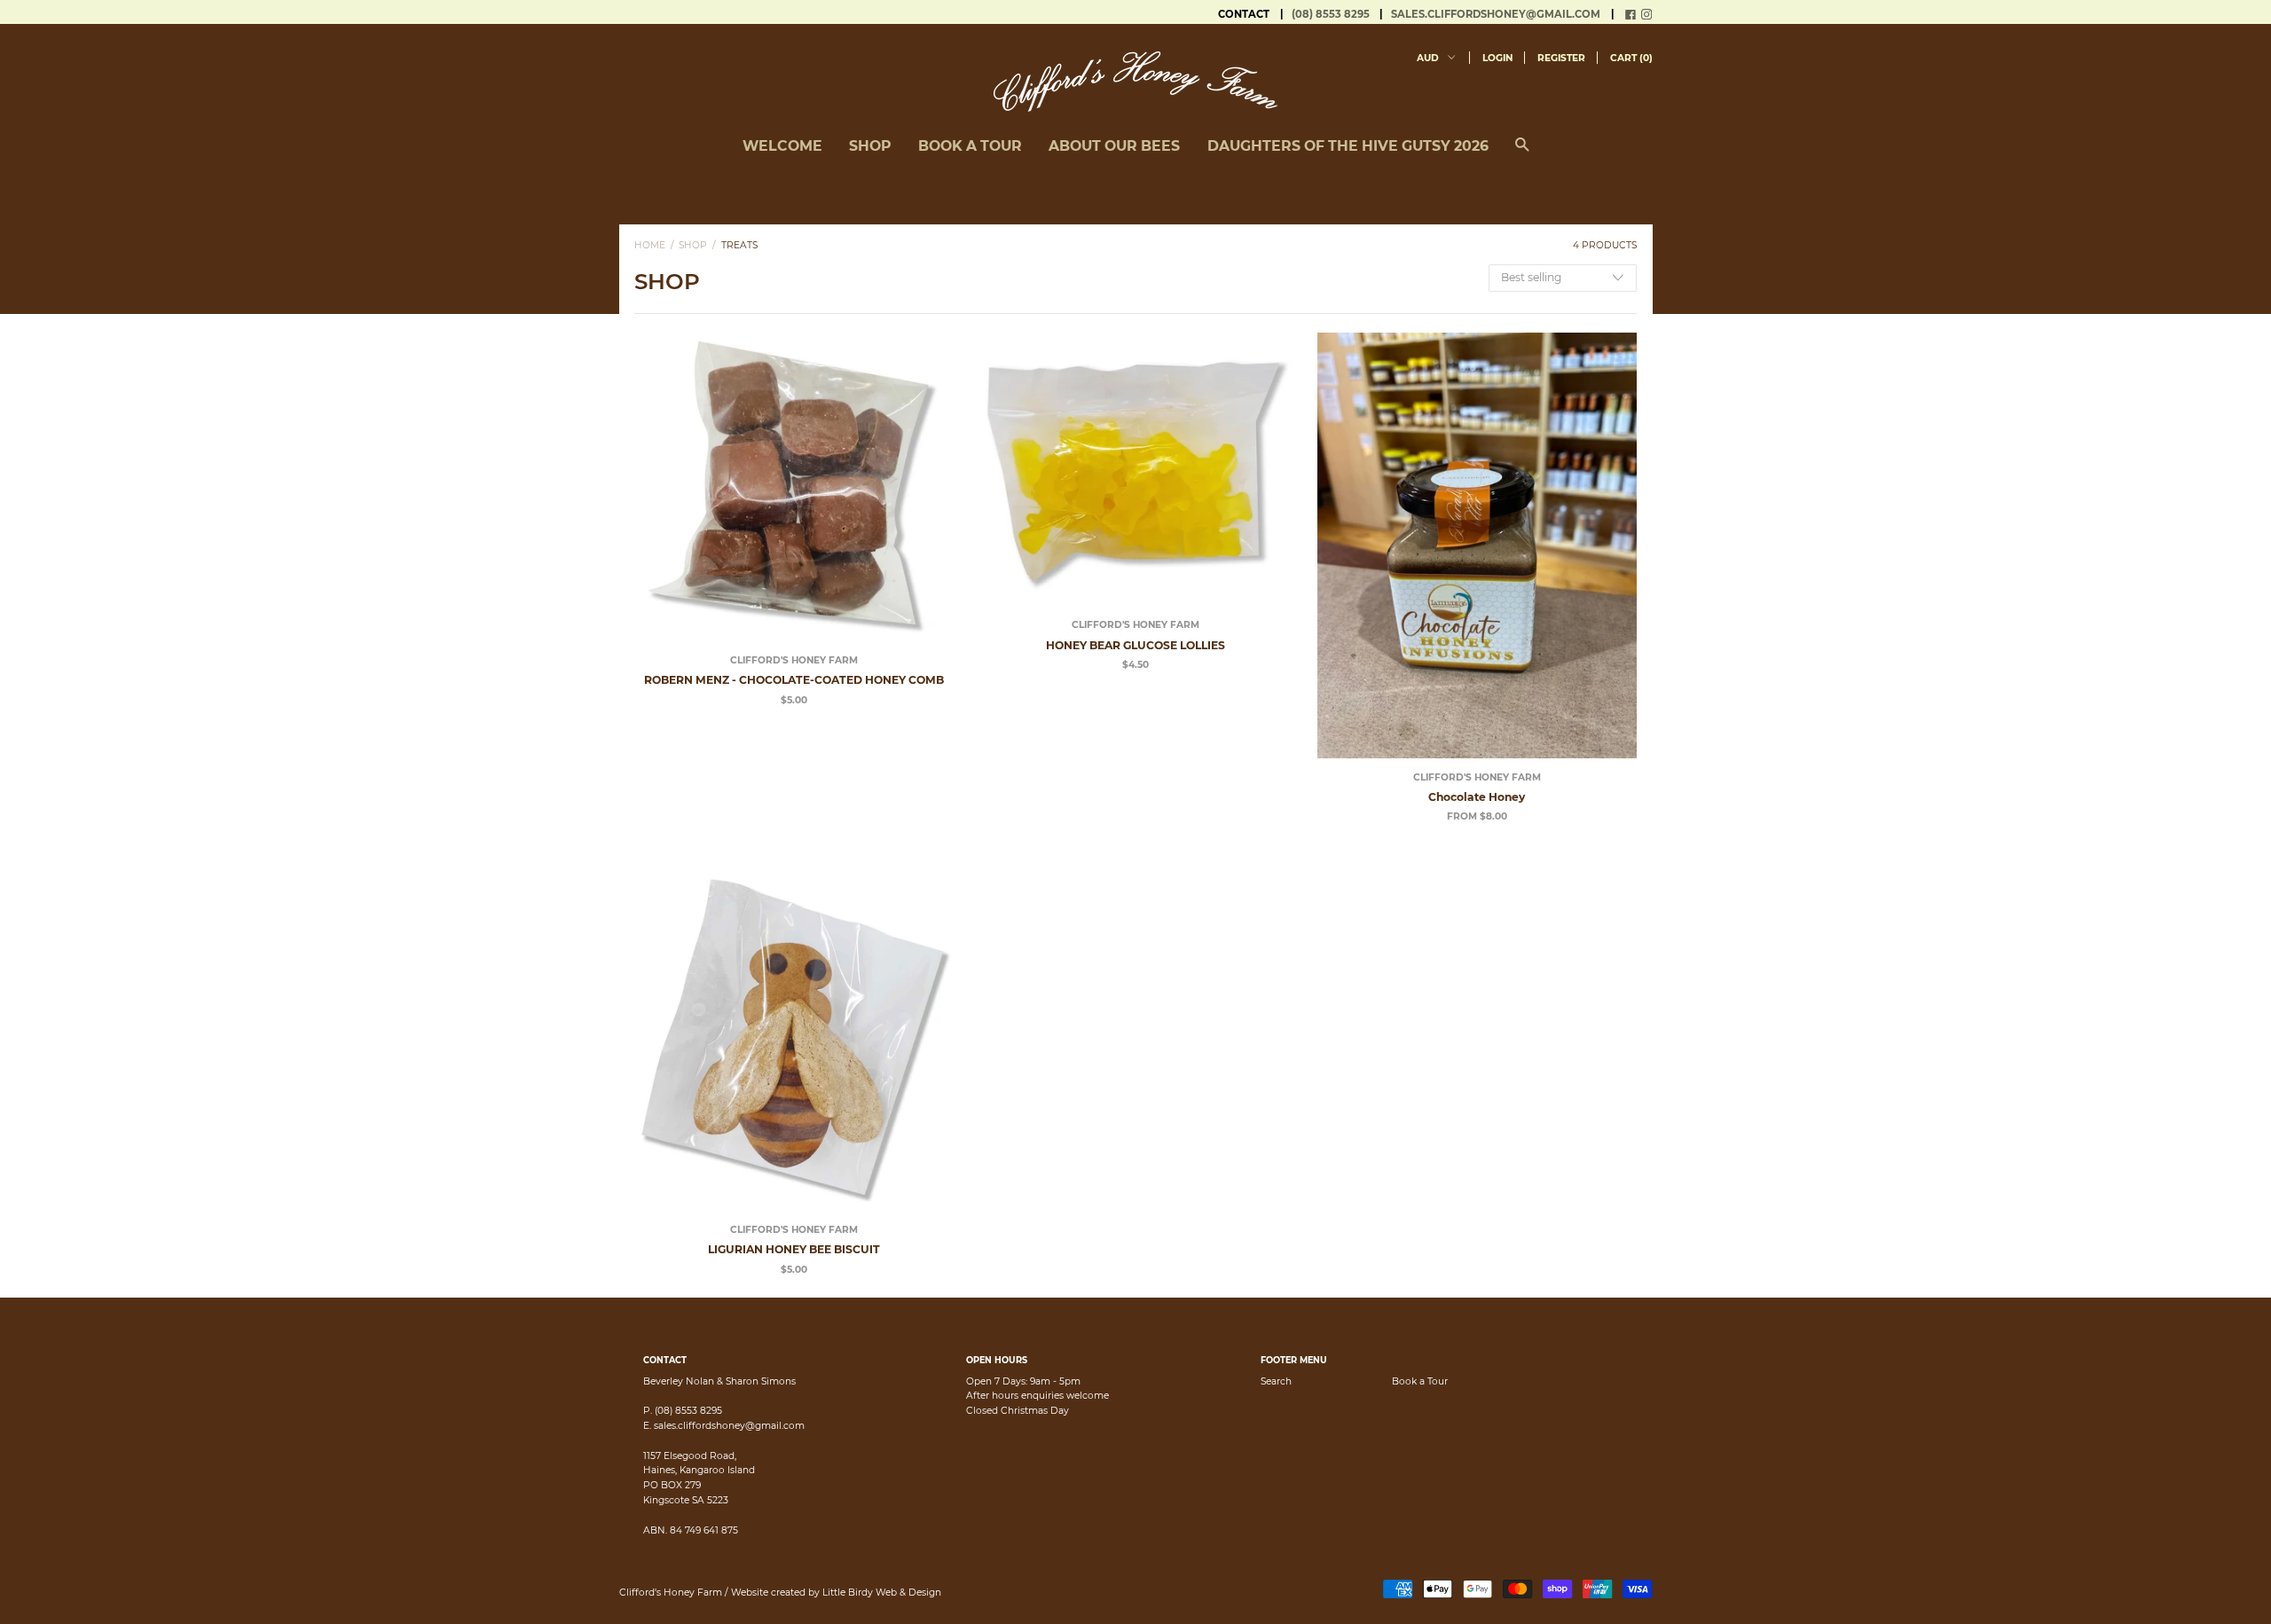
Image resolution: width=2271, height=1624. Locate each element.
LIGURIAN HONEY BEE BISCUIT (794, 1249)
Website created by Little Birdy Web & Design (836, 1593)
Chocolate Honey (1477, 797)
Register (1561, 58)
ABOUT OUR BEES (1114, 146)
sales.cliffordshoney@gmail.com (1496, 14)
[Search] (1522, 153)
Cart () (1631, 58)
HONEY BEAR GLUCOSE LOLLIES (1135, 645)
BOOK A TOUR (970, 146)
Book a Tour (1420, 1381)
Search (1276, 1381)
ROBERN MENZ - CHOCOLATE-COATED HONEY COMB (794, 680)
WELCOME (782, 146)
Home (650, 245)
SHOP (870, 146)
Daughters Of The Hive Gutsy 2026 (1348, 146)
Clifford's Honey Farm (794, 660)
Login (1497, 58)
